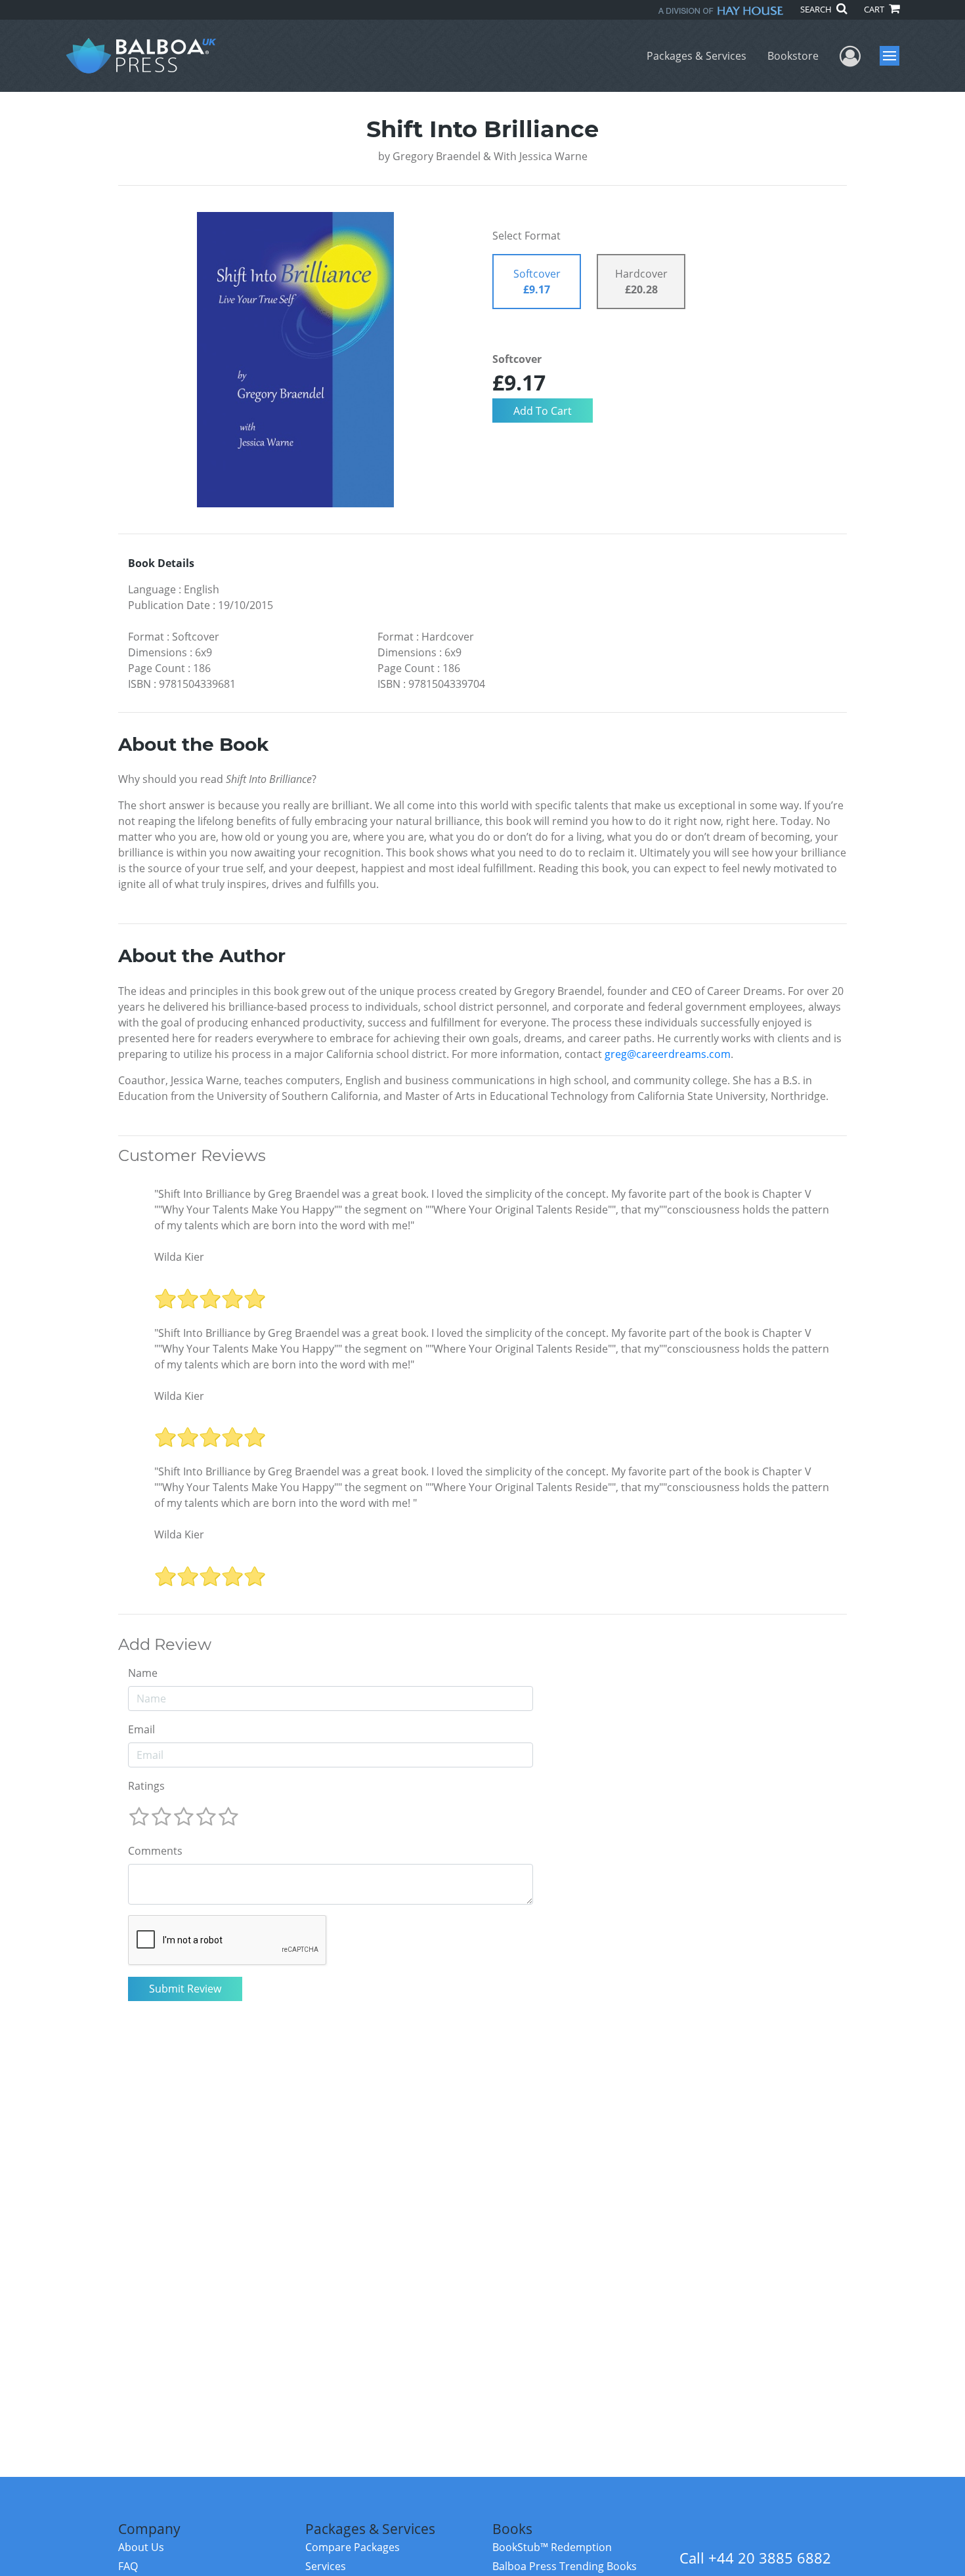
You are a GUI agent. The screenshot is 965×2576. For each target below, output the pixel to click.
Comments (155, 1851)
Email (141, 1729)
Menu (894, 56)
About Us (141, 2547)
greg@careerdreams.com (668, 1054)
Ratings (146, 1786)
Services (326, 2566)
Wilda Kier (179, 1257)
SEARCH (817, 9)
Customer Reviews (192, 1156)
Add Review (165, 1645)
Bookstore (793, 56)
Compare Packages (353, 2547)
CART (875, 9)
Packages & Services (697, 56)
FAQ (128, 2566)
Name (143, 1673)
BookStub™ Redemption (552, 2547)
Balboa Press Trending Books (565, 2566)
